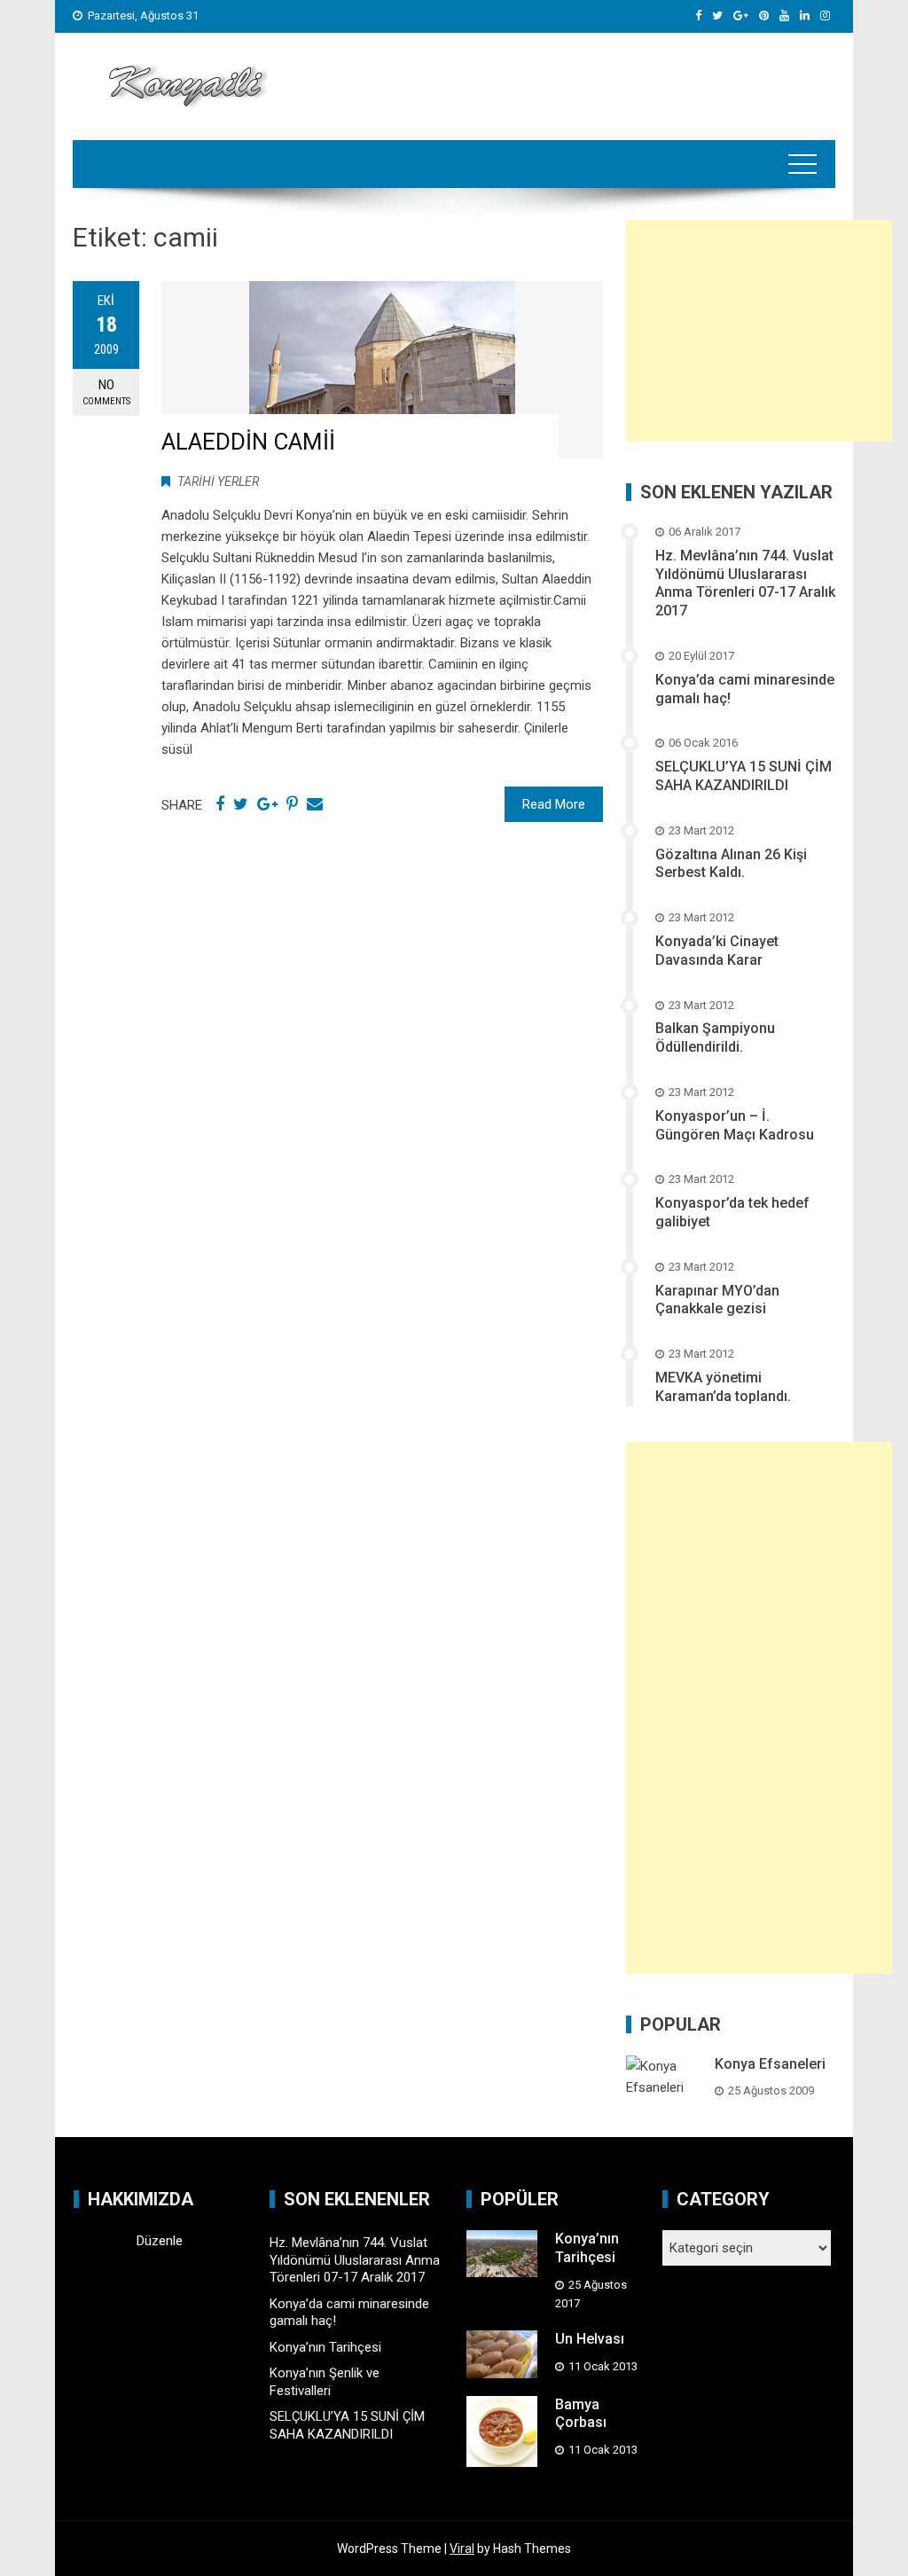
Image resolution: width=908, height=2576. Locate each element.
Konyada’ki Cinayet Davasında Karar (717, 951)
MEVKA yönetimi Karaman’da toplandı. (723, 1387)
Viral (462, 2549)
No (106, 392)
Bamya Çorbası (581, 2414)
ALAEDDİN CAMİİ (248, 442)
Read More (554, 804)
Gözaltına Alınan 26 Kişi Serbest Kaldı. (731, 864)
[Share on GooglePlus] (267, 804)
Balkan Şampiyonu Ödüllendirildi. (715, 1037)
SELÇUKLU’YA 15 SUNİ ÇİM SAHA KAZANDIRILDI (744, 776)
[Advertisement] (759, 331)
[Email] (315, 804)
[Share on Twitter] (241, 804)
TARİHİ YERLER (218, 482)
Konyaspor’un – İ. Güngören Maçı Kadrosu (735, 1125)
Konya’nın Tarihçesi (325, 2347)
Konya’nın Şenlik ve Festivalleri (325, 2382)
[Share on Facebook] (220, 804)
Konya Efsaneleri (770, 2064)
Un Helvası (590, 2339)
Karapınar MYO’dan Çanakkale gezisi (717, 1300)
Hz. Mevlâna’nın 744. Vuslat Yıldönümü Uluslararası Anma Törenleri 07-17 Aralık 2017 (745, 583)
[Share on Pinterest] (292, 804)
